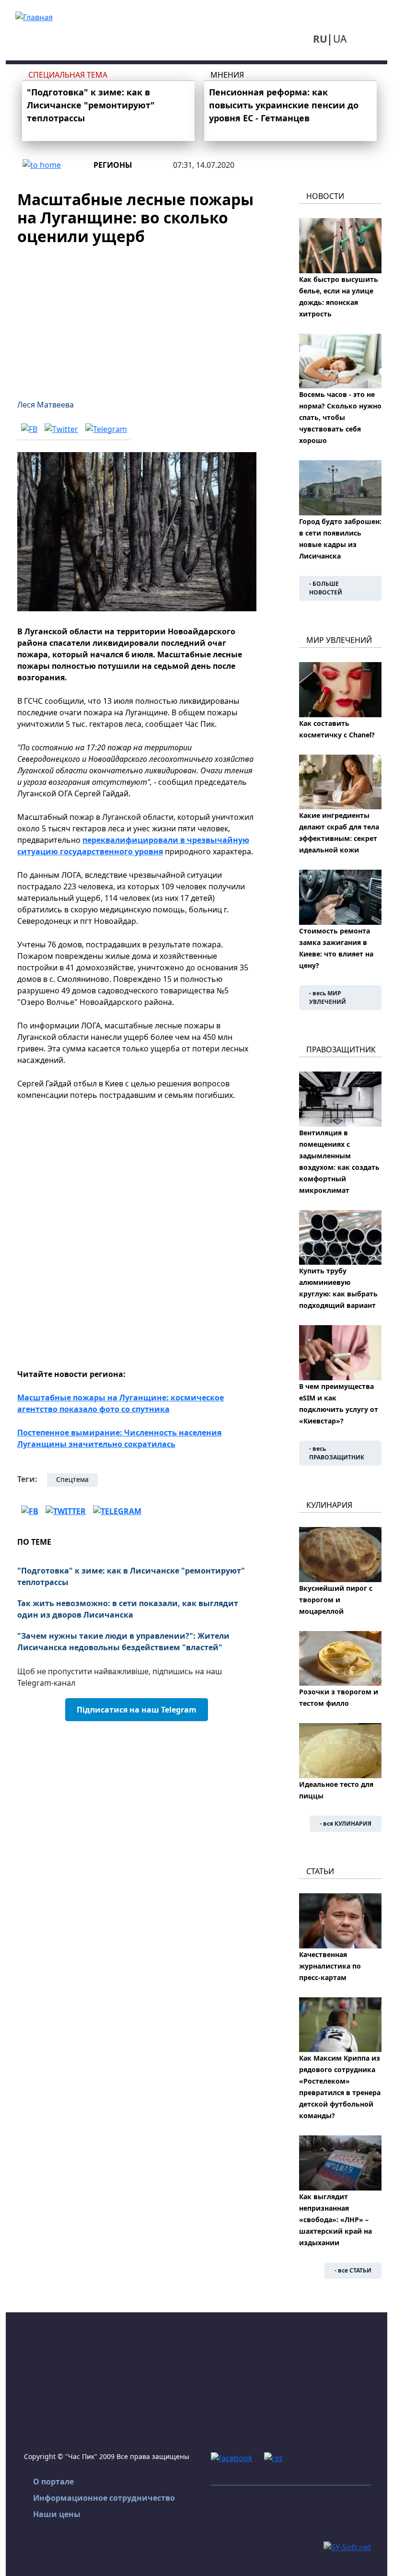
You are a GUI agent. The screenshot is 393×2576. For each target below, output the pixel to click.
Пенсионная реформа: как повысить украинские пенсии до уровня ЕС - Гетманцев (284, 105)
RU (320, 39)
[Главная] (34, 16)
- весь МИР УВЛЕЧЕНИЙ (328, 997)
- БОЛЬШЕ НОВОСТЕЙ (326, 588)
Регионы (113, 165)
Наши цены (57, 2514)
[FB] (29, 429)
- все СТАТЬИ (353, 2270)
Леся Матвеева (46, 405)
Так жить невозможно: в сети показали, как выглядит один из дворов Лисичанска (128, 1609)
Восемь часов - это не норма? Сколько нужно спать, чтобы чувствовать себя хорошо (340, 417)
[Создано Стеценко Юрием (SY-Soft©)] (347, 2546)
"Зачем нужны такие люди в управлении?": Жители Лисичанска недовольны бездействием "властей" (123, 1642)
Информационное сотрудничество (104, 2498)
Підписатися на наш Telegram (137, 1710)
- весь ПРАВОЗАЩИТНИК (337, 1453)
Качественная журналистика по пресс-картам (330, 1966)
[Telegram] (106, 429)
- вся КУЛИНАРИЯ (346, 1824)
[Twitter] (61, 429)
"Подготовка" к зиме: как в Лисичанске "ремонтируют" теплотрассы (91, 105)
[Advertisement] (137, 316)
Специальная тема (68, 75)
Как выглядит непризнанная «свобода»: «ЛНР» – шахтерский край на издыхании (335, 2220)
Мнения (227, 75)
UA (340, 39)
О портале (53, 2482)
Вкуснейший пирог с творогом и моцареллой (336, 1600)
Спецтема (72, 1479)
